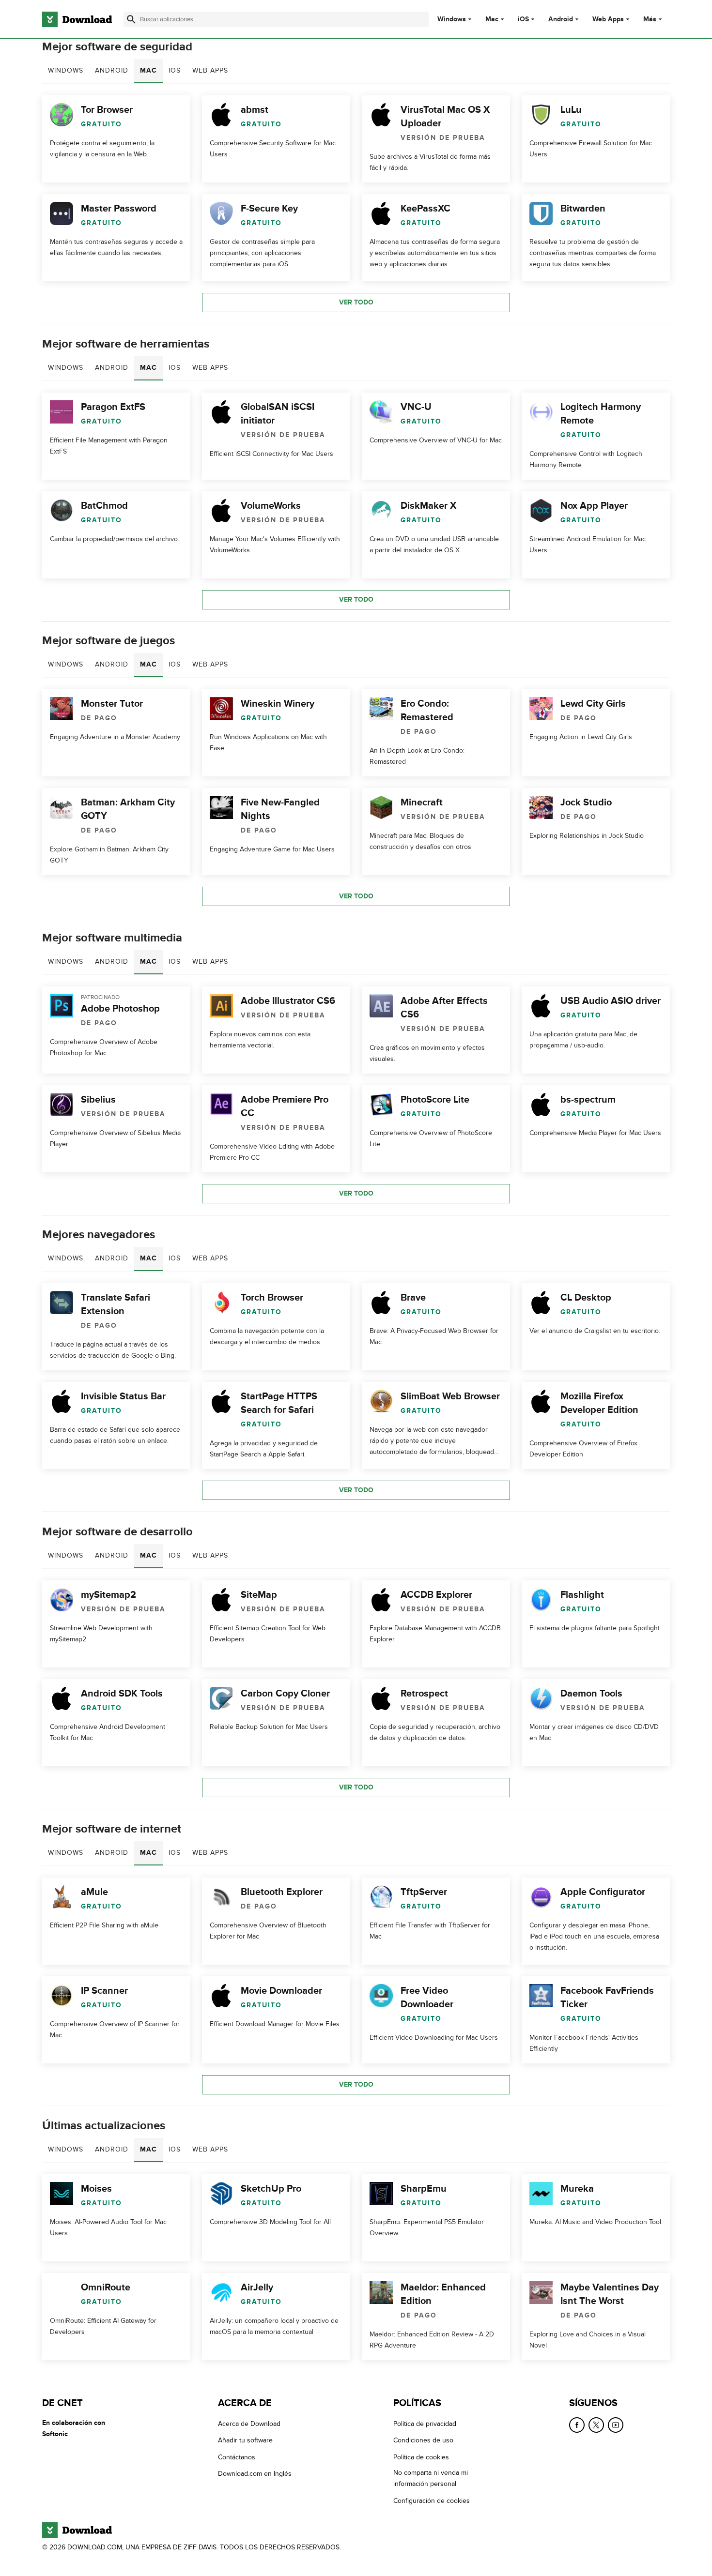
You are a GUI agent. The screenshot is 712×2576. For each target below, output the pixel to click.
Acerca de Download (249, 2424)
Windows (452, 19)
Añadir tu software (245, 2440)
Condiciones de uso (423, 2440)
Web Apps (608, 19)
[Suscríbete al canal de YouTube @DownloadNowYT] (616, 2425)
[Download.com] (77, 19)
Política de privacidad (425, 2424)
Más (650, 19)
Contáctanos (237, 2457)
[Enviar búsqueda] (131, 19)
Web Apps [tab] (210, 70)
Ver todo (356, 302)
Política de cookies (421, 2457)
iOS (523, 19)
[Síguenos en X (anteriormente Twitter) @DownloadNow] (596, 2425)
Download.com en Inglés (255, 2474)
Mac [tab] (148, 70)
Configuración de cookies (432, 2500)
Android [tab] (112, 70)
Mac (492, 19)
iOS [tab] (175, 70)
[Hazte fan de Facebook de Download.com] (577, 2425)
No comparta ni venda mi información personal (431, 2478)
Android (561, 19)
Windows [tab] (66, 70)
